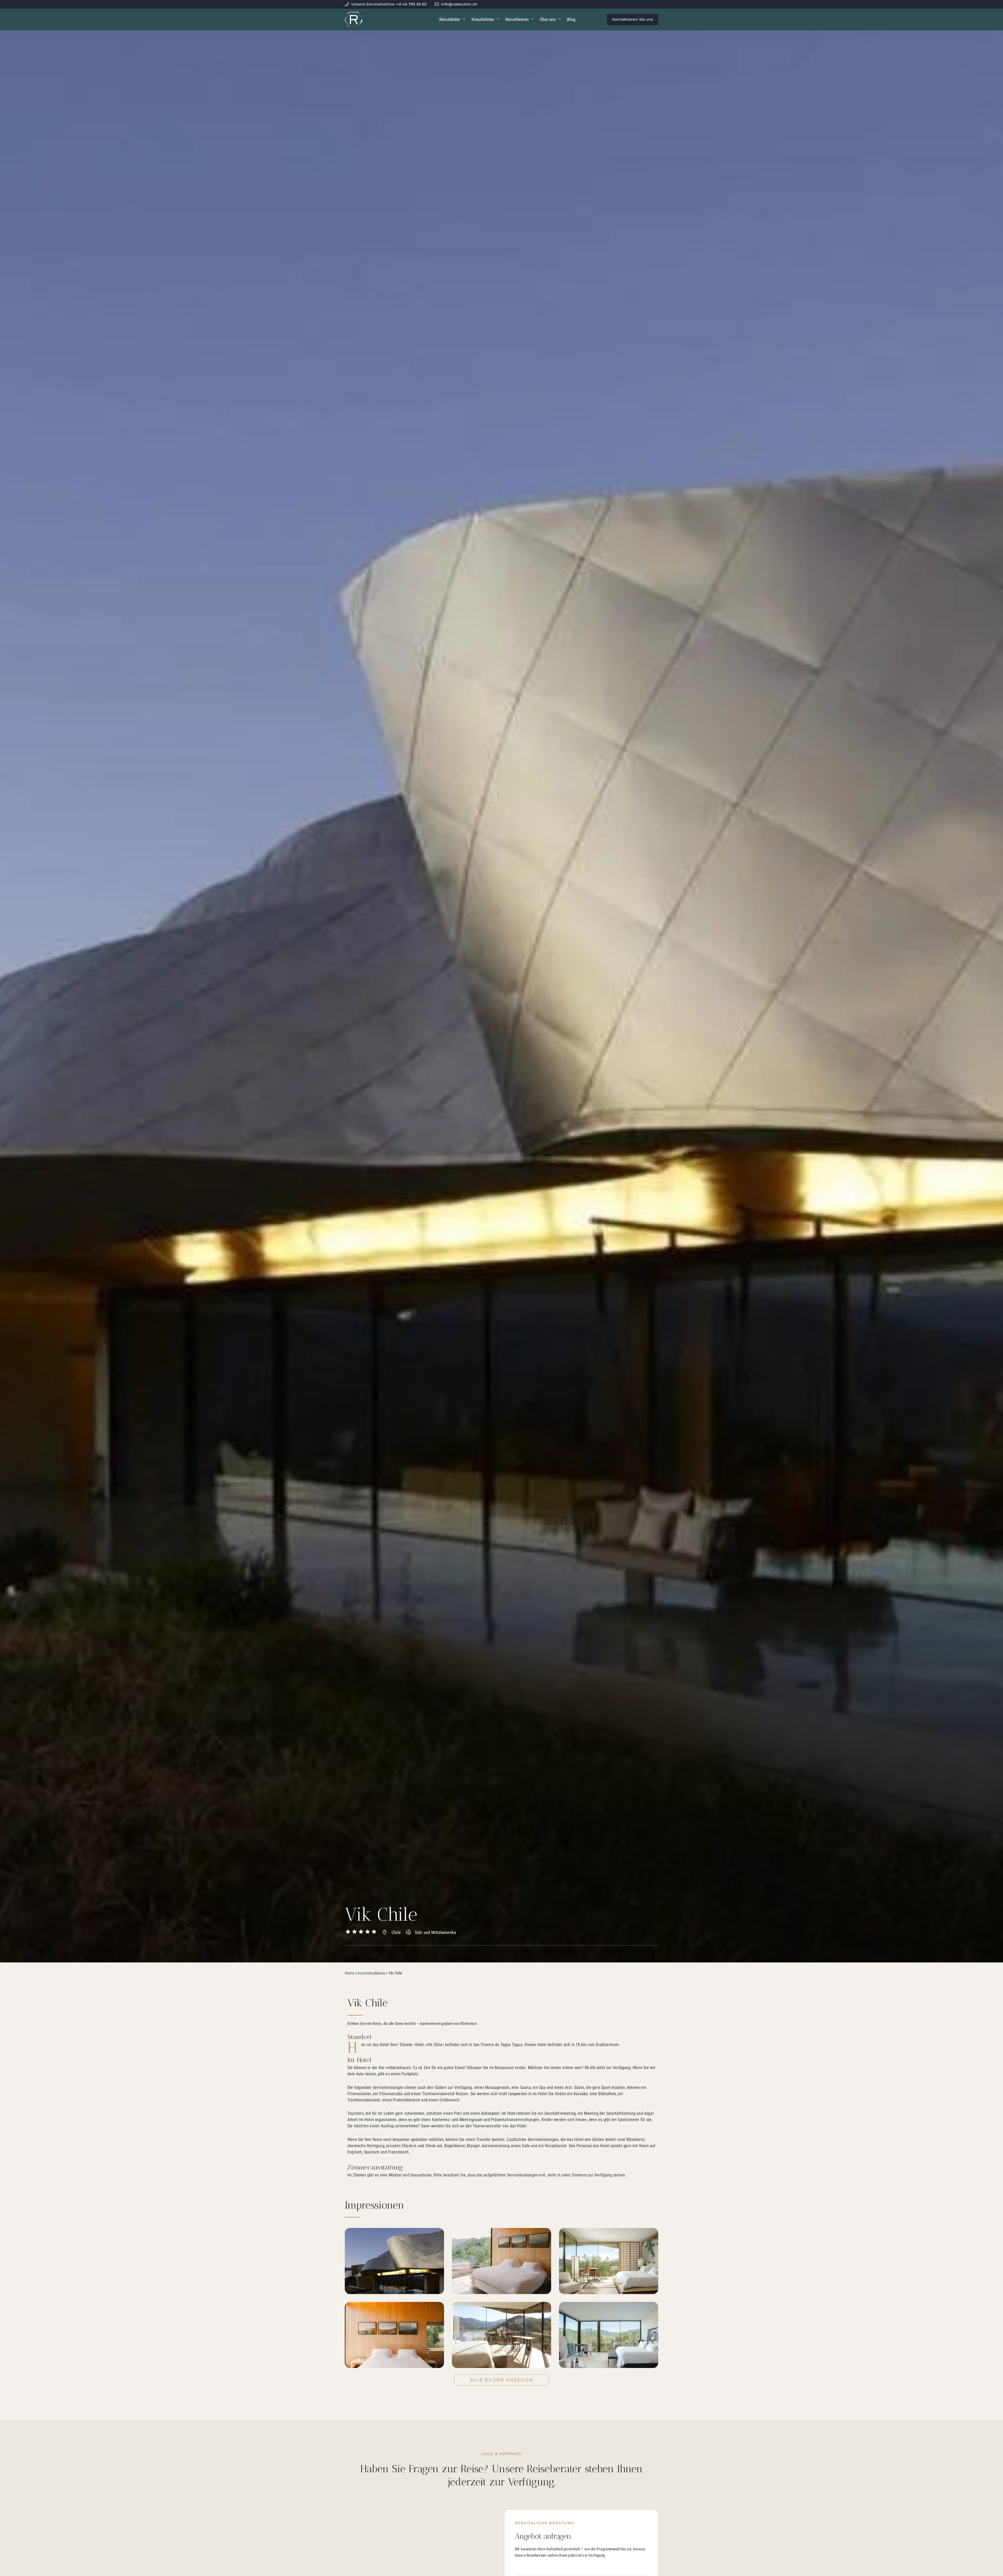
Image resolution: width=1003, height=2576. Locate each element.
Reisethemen (517, 19)
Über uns (548, 19)
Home (349, 1973)
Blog (571, 19)
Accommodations (371, 1973)
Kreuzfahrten (483, 19)
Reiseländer (450, 19)
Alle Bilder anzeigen (502, 2380)
